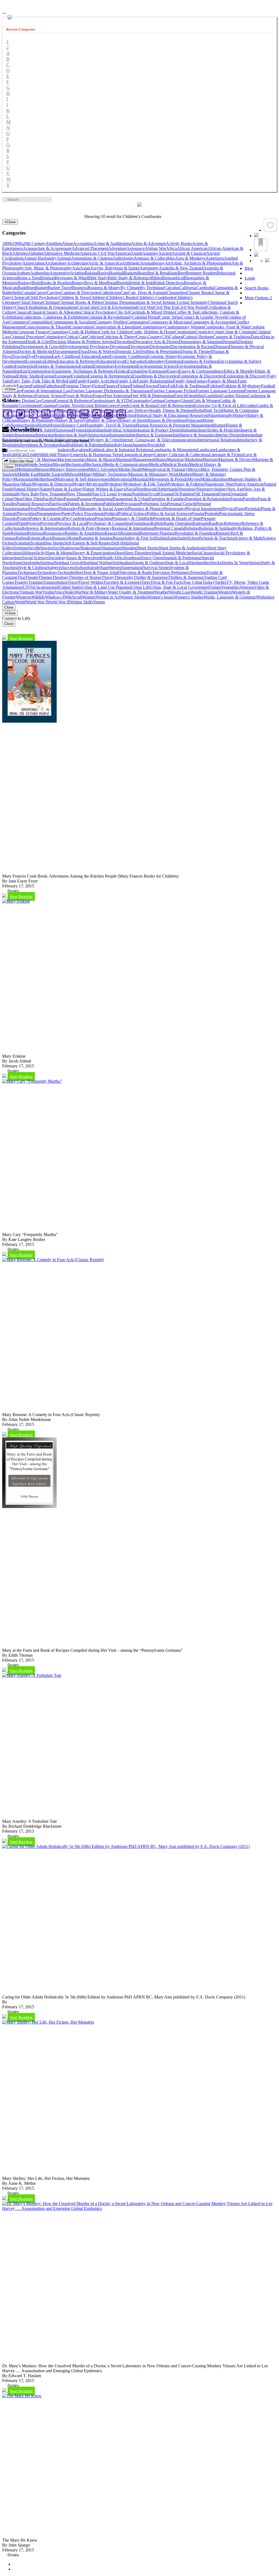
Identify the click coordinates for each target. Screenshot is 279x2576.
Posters (23, 518)
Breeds (123, 283)
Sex (57, 548)
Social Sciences (35, 558)
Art (168, 263)
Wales (69, 592)
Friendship (195, 396)
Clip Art (122, 312)
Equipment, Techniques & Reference (84, 371)
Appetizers (215, 258)
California (188, 288)
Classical (23, 312)
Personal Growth (182, 504)
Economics (35, 361)
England (86, 366)
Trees (146, 582)
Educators (106, 361)
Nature (45, 489)
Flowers (151, 386)
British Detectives (169, 283)
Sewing (47, 548)
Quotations (141, 523)
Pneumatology (49, 514)
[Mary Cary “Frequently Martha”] (32, 1081)
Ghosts (186, 401)
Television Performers (171, 572)
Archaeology (56, 263)
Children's (98, 297)
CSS (166, 337)
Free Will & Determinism (152, 396)
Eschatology (138, 371)
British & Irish (141, 283)
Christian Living (174, 302)
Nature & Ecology (67, 489)
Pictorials (253, 509)
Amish (137, 253)
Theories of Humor (85, 577)
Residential (130, 533)
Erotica (122, 371)
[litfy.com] (139, 205)
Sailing (162, 538)
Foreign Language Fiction (174, 391)
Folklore (215, 386)
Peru (32, 509)
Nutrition (140, 494)
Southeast (133, 558)
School (194, 538)
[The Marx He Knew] (22, 2396)
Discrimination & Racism (192, 347)
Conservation (81, 327)
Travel (73, 582)
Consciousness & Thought (47, 327)
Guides (250, 406)
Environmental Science (157, 366)
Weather (162, 592)
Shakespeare (91, 548)
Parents (236, 499)
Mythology (114, 484)
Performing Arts (153, 504)
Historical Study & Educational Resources (171, 415)
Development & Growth (41, 347)
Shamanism (111, 548)
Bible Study (97, 278)
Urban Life (141, 587)
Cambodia (205, 288)
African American (192, 248)
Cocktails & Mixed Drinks (152, 312)
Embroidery (155, 361)
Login (250, 278)
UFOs (28, 587)
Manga (161, 460)
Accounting (83, 243)
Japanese (140, 445)
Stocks (216, 563)
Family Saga (184, 381)
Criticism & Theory (119, 337)
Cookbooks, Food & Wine (227, 327)
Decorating (125, 342)
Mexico (194, 469)
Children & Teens (74, 297)
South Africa (114, 558)
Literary (147, 455)
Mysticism (95, 484)
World (20, 602)
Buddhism (26, 288)
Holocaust (194, 420)
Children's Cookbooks (156, 297)
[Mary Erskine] (16, 901)
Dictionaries (160, 347)
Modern (185, 474)
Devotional (119, 347)
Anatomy (150, 253)
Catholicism (110, 293)
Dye (30, 356)
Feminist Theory (78, 386)
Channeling (177, 293)
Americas (123, 253)
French (180, 396)
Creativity (204, 332)
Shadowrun (70, 548)
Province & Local (71, 523)
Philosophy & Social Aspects (103, 509)
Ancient (165, 253)
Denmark (230, 342)
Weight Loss (179, 592)
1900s (18, 243)
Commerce (19, 322)
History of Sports (133, 420)
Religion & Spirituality (218, 528)
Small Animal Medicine (172, 553)
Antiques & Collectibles (154, 258)
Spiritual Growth (69, 563)
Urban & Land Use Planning (106, 587)
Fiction (98, 386)
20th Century (34, 243)
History (240, 415)
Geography (141, 401)
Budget (41, 288)
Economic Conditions (128, 356)
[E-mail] (109, 414)
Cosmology (59, 332)
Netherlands (168, 489)
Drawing (19, 356)
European (63, 376)
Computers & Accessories (213, 322)
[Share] (256, 255)
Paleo (59, 499)
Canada (28, 293)
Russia (119, 538)
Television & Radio (136, 572)
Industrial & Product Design (158, 430)
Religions (19, 533)
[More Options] (267, 263)
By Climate (130, 288)
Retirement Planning (157, 533)
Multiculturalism (214, 479)
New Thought (79, 494)
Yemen (99, 602)
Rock (47, 538)
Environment (126, 366)
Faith (71, 381)
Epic (24, 371)
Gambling (213, 396)
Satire (183, 538)
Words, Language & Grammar (230, 597)
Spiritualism (123, 563)
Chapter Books (200, 293)
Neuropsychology (212, 489)
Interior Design (228, 435)
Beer (182, 273)
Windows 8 (55, 597)
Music (27, 484)
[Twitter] (21, 414)
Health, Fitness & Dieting (171, 410)
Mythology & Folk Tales (144, 484)
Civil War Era (166, 307)
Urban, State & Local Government (180, 587)
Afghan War (155, 248)
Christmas (216, 302)
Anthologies (123, 258)
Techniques (27, 572)
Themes (45, 577)
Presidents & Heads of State (177, 518)
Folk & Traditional (192, 386)
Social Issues (203, 553)
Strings (254, 563)
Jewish (153, 445)
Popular (198, 514)
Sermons (21, 548)
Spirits (35, 563)
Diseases (221, 347)
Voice (59, 592)
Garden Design (235, 396)
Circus (83, 307)
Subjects (54, 568)
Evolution (79, 376)
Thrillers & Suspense (186, 577)
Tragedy (21, 582)
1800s (7, 243)
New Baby (30, 494)
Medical (156, 464)
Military (86, 474)
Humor (219, 425)
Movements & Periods (168, 479)
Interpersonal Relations (217, 440)
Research (113, 533)
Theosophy (124, 577)
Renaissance (54, 533)
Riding (22, 538)
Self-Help (121, 543)
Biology (24, 283)
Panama (71, 499)
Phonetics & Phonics (145, 509)
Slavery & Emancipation (93, 553)
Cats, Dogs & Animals (147, 293)
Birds (36, 283)
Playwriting (27, 514)
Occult (153, 494)
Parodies (250, 499)
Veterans (247, 587)
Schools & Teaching (217, 538)
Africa (171, 248)
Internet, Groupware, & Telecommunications (159, 440)
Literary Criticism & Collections (182, 455)
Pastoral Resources (33, 504)
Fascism (24, 386)
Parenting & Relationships (208, 499)
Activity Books (179, 243)
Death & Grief (38, 342)
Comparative (137, 322)
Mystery (79, 484)
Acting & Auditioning (112, 243)
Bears (142, 273)
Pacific (48, 499)
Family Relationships (155, 381)
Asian (85, 268)
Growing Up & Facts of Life (219, 406)
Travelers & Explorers (122, 582)
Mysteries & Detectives (52, 484)
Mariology (176, 460)
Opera (224, 494)
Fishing (137, 386)
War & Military (95, 592)
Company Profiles (111, 322)
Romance (60, 538)
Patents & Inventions (85, 504)
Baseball (117, 273)
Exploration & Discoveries (201, 376)
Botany (78, 283)
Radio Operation (178, 523)
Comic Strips (170, 317)
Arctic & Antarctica (105, 263)
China (24, 302)
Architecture (78, 263)
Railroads (201, 523)
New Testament (53, 494)
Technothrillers (70, 572)
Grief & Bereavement (176, 406)
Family (81, 381)
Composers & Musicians (170, 322)
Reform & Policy (82, 528)
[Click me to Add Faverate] (5, 638)
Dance (256, 337)
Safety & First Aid (140, 538)
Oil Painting (183, 494)
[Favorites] (270, 230)
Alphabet (36, 253)
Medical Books (176, 464)
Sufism (81, 568)
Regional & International (133, 528)
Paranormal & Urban (131, 499)
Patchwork (58, 504)
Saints (173, 538)
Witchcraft (73, 597)
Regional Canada (169, 528)
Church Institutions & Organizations (46, 307)
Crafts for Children (115, 332)
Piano (240, 509)
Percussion (130, 504)
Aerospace (136, 248)
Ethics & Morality (239, 371)
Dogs (83, 351)
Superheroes (111, 568)
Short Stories (148, 548)
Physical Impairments (204, 509)
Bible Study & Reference (129, 278)
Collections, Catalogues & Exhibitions (55, 317)
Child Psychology (44, 297)
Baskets (131, 273)
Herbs (198, 410)
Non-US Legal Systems (111, 494)
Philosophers (47, 509)
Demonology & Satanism (201, 342)
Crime (218, 332)
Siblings (28, 553)
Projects (33, 523)
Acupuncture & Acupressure (47, 248)
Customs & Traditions (232, 337)
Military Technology (110, 474)
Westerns (24, 597)
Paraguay (85, 499)
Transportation (55, 582)
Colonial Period (146, 317)
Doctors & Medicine (35, 351)
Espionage (158, 371)
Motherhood (45, 479)
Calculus (172, 288)
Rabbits (157, 523)
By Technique (152, 288)
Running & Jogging (96, 538)
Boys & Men (95, 283)
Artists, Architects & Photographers (201, 263)
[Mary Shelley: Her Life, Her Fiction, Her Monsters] (48, 2022)
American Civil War (97, 253)
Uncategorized (46, 587)
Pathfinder (112, 504)
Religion (192, 528)
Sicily (40, 553)
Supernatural (132, 568)
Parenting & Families (167, 499)
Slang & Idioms (59, 553)
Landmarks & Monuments (175, 450)
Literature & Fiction (226, 455)
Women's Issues (160, 597)
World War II (58, 602)
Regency (104, 528)
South (98, 558)
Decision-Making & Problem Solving (83, 342)
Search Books (257, 288)
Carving (54, 293)
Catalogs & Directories (80, 293)
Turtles (221, 582)
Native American (249, 484)
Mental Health (131, 469)
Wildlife (38, 597)
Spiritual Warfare (98, 563)
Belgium (47, 278)
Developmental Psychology (86, 347)
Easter (104, 356)
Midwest (72, 474)
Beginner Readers (201, 273)
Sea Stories (55, 543)
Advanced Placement (90, 248)
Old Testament (206, 494)
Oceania (166, 494)
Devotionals (139, 347)
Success (68, 568)
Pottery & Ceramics (46, 518)
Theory (108, 577)
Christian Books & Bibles (81, 302)
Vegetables (230, 587)
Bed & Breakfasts (162, 273)
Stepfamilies (200, 563)
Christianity (198, 302)
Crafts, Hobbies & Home (153, 332)
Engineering (25, 366)
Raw (220, 523)
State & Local (177, 563)
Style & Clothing (33, 568)
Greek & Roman (143, 406)
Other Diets (33, 499)
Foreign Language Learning (220, 391)
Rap (212, 523)
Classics (37, 312)
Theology (60, 577)
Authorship (40, 273)
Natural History (26, 489)
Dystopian (43, 356)
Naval (131, 489)
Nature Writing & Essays (104, 489)
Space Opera (152, 558)
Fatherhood (54, 386)
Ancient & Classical (189, 253)
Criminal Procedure (27, 337)
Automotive (60, 273)
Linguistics (131, 455)
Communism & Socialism (73, 322)
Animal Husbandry (40, 258)
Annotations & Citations (92, 258)
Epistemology (40, 371)
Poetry (67, 514)
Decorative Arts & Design (156, 342)
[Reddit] (59, 414)
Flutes (163, 386)
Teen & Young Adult (101, 572)
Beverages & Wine (71, 278)
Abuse (67, 243)
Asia (76, 268)
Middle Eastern (51, 474)
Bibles (156, 278)
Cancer (41, 293)
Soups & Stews (79, 558)
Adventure (117, 248)
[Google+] (33, 414)
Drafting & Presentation (160, 351)
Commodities (40, 322)
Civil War (146, 307)
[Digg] (84, 414)
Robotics (35, 538)
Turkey (209, 582)
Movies (194, 479)
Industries (190, 430)
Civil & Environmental (118, 307)
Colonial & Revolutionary (110, 317)
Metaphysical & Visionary (165, 469)
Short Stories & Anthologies (183, 548)
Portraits (212, 514)
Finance (111, 386)
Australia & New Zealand (181, 268)
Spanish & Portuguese (182, 558)
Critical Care (76, 337)
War (78, 592)
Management (144, 460)
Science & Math (248, 538)
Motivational (122, 479)
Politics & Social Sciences (169, 514)
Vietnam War (31, 592)
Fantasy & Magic (223, 381)
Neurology (187, 489)
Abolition (54, 243)
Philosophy (68, 509)
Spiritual (47, 563)
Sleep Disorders (138, 553)
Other (18, 499)
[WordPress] (72, 414)
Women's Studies (189, 597)
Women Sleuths (133, 597)
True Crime (193, 582)
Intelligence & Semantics (194, 435)
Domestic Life (128, 351)
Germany (172, 401)
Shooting (129, 548)
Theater (32, 577)
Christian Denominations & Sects (131, 302)
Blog (249, 268)
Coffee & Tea (187, 312)
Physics (229, 509)
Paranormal (103, 499)
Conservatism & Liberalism (116, 327)
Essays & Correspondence (201, 371)
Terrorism (198, 572)
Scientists (22, 543)
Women (89, 597)
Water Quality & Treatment (131, 592)
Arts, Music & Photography (48, 268)
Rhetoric (223, 533)
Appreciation (34, 263)
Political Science (132, 514)
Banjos (103, 273)
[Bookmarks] (261, 250)
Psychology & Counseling (109, 523)
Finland (124, 386)
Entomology (104, 366)
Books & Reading (56, 283)
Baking (91, 273)
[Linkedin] (46, 414)
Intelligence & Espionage (151, 435)
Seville (34, 548)
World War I (36, 602)
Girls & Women (206, 401)
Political (111, 514)
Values (215, 587)
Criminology (54, 337)
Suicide (94, 568)
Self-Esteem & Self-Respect (88, 543)
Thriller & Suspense (151, 577)
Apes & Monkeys (190, 258)
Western (225, 592)
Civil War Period (192, 307)
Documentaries (66, 351)
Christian (51, 302)
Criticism (95, 337)
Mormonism (24, 479)
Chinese (36, 302)
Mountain (141, 479)
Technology (47, 572)
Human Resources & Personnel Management (175, 425)
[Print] (121, 414)
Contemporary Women (184, 327)
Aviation (77, 273)
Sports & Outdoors (149, 563)
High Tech (213, 410)
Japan (127, 445)
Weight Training (204, 592)
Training (36, 582)
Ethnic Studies (29, 376)
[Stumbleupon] (97, 414)
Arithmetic (131, 263)
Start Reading (21, 638)
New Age (236, 489)
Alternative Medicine (62, 253)
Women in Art (108, 597)
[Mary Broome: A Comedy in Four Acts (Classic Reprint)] (53, 1260)
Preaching (103, 518)
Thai (21, 577)
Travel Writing (91, 582)
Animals (64, 258)
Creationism (185, 332)
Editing (51, 361)
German (157, 401)
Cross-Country (149, 337)
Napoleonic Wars (219, 484)
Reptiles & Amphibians (85, 533)
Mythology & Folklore (185, 484)
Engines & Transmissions (57, 366)
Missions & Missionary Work (153, 474)
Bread (112, 283)
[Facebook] (8, 414)
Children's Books (122, 297)
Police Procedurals (88, 514)
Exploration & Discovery (246, 376)
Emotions (174, 361)
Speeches (21, 563)
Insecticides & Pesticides (219, 430)
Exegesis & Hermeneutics (110, 376)
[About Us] (256, 236)
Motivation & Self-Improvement (83, 479)
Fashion (37, 386)
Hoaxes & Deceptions (167, 420)
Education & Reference (77, 361)
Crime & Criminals (239, 332)
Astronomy (149, 268)
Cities (93, 307)
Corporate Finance (33, 332)
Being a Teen (29, 278)
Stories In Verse (235, 563)
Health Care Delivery (131, 410)
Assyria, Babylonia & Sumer (115, 268)
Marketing (194, 460)
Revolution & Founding (195, 533)
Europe (48, 376)
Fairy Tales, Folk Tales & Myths (39, 381)
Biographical (173, 278)
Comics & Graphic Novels (204, 317)
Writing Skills (81, 602)
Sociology (57, 558)
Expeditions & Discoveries (155, 376)
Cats (124, 293)
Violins (48, 592)
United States (70, 587)
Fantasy (201, 381)
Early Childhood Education (75, 356)
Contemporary (152, 327)
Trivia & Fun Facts (167, 582)
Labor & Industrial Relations (128, 450)
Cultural (176, 337)
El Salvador (135, 361)
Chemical (20, 297)
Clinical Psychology (98, 312)
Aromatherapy (152, 263)
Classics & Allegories (63, 312)
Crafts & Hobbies (84, 332)
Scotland (38, 543)
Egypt (120, 361)
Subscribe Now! (21, 461)
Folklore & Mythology (242, 386)
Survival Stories (157, 568)
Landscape (207, 450)
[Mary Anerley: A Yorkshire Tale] (32, 1675)
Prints (22, 523)
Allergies (20, 253)
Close (9, 607)
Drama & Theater (196, 351)
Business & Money (104, 288)
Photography (174, 509)
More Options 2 (258, 298)
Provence (48, 523)
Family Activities (102, 381)
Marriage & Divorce (236, 460)
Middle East (28, 474)
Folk (172, 386)
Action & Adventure (148, 243)
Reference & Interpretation (44, 528)
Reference (233, 523)
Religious (35, 533)
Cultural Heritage (198, 337)
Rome (74, 538)
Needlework (147, 489)
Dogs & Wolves (102, 351)
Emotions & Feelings (200, 361)
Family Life (127, 381)
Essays (173, 371)
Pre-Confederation (79, 518)
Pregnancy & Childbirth (133, 518)
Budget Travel (60, 288)
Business (80, 288)
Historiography (220, 415)
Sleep (119, 553)
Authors (23, 273)
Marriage (210, 460)
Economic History (163, 356)
